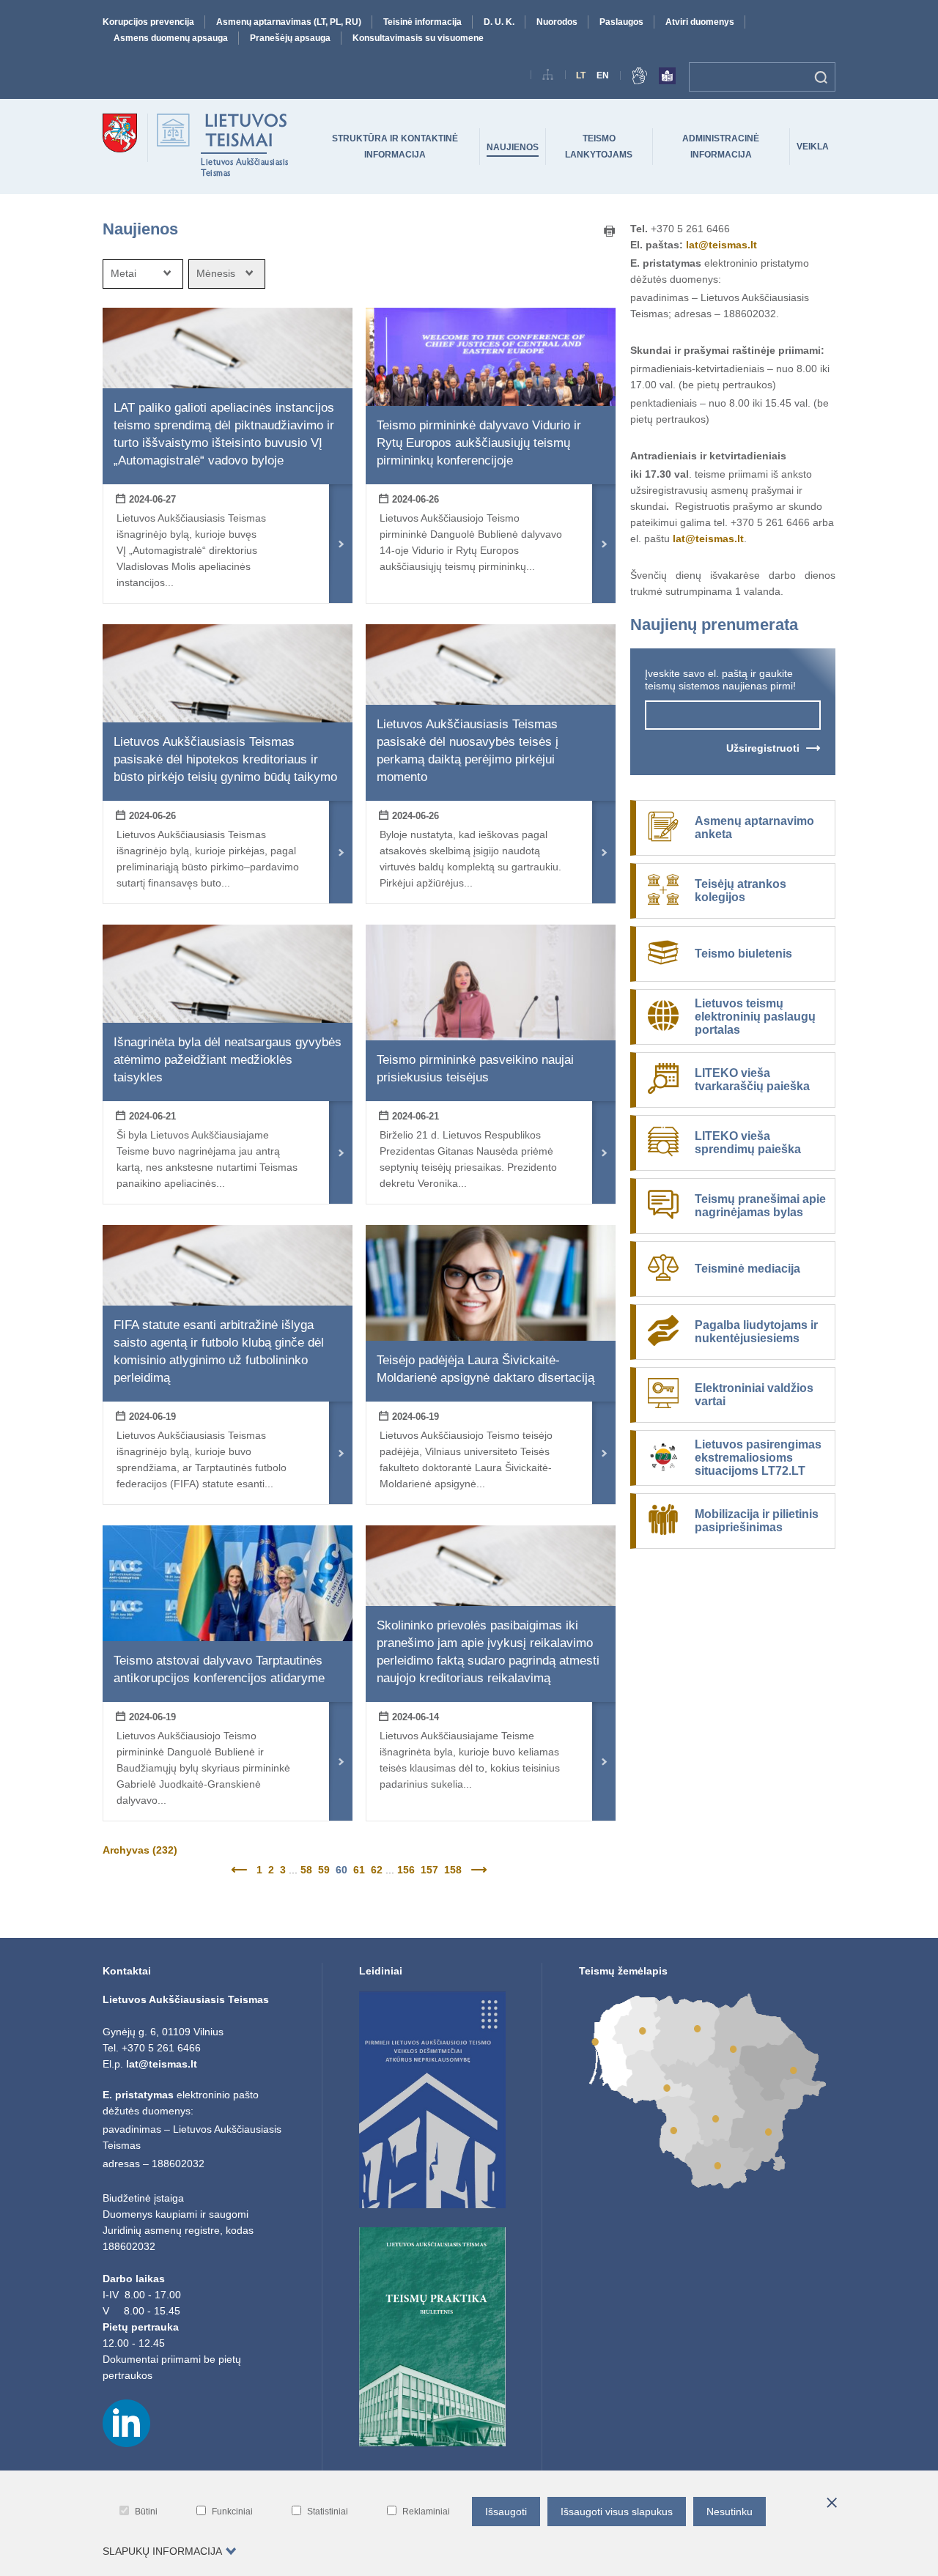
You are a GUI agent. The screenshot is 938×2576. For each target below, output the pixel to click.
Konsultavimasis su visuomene (418, 38)
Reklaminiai (426, 2512)
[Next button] (477, 1870)
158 (453, 1870)
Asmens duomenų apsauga (171, 38)
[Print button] (610, 232)
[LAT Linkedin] (126, 2443)
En (603, 75)
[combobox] (143, 274)
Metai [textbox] (123, 273)
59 (324, 1870)
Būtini (146, 2512)
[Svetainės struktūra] (548, 77)
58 (306, 1870)
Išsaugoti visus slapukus (617, 2512)
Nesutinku (730, 2512)
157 (429, 1870)
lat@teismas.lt (721, 245)
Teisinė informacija (422, 22)
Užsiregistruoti (763, 748)
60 (341, 1870)
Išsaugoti (506, 2512)
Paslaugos (621, 22)
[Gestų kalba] (640, 78)
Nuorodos (557, 22)
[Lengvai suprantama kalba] (667, 78)
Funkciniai (232, 2512)
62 (377, 1870)
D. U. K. (499, 22)
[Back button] (241, 1870)
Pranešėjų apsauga (290, 38)
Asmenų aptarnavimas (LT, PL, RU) (289, 22)
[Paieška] (821, 77)
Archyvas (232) (140, 1850)
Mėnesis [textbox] (216, 273)
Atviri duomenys (700, 22)
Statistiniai (328, 2512)
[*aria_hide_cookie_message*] (832, 2503)
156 (406, 1870)
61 (359, 1870)
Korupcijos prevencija (148, 22)
